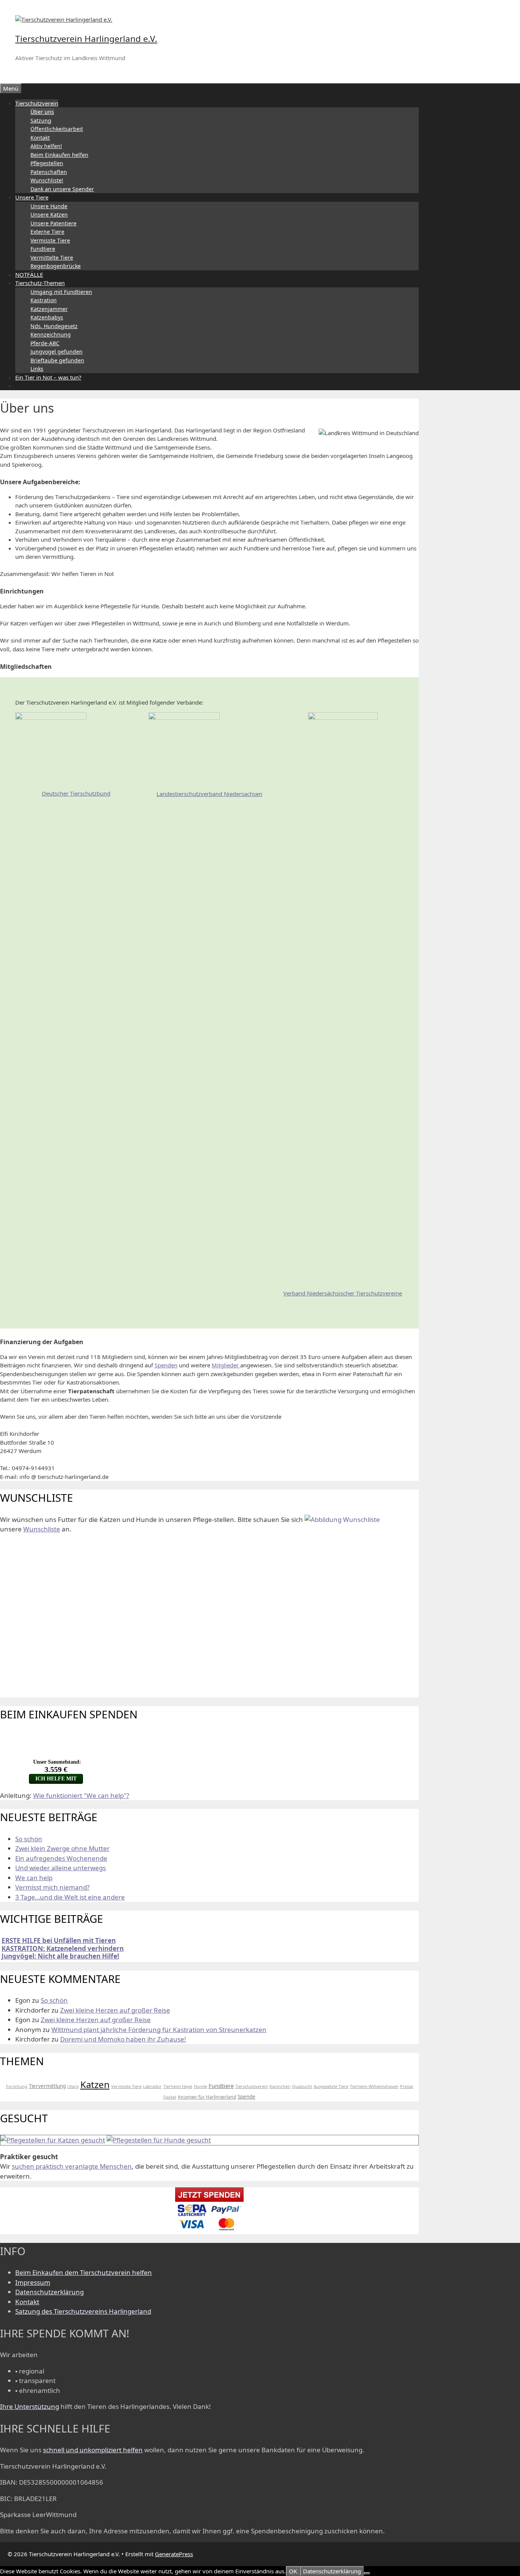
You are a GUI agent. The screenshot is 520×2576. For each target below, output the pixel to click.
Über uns (42, 112)
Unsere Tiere (32, 197)
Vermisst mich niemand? (52, 1887)
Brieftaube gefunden (57, 360)
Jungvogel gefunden (57, 352)
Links (37, 369)
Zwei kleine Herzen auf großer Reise (115, 2010)
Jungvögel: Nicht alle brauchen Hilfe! (60, 1956)
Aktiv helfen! (46, 146)
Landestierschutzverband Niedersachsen (209, 794)
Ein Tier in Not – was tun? (48, 377)
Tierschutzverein (37, 103)
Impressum (33, 2282)
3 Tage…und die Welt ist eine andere (70, 1897)
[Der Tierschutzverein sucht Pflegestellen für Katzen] (53, 2140)
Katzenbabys (47, 317)
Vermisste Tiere (50, 240)
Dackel (170, 2097)
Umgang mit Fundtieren (61, 292)
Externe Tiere (47, 232)
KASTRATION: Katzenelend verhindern (63, 1948)
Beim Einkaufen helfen (59, 155)
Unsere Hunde (49, 206)
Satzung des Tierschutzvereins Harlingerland (83, 2311)
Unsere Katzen (49, 215)
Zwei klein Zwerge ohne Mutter (62, 1848)
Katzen (95, 2084)
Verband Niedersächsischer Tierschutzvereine (343, 1293)
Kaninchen (280, 2086)
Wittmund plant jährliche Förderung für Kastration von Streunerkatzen (159, 2030)
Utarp (73, 2086)
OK (293, 2571)
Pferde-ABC (45, 343)
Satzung (41, 120)
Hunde (200, 2086)
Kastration (44, 300)
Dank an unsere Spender (62, 189)
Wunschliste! (47, 180)
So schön (29, 1839)
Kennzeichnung (51, 334)
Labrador (152, 2086)
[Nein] (367, 2573)
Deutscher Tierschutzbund (76, 793)
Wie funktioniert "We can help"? (81, 1795)
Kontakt (40, 138)
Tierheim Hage (178, 2086)
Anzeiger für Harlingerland (207, 2097)
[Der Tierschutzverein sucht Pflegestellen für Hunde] (159, 2140)
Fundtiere (43, 249)
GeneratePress (174, 2554)
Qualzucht (302, 2086)
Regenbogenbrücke (56, 266)
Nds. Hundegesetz (54, 326)
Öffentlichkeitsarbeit (57, 129)
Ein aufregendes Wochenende (61, 1858)
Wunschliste (42, 1529)
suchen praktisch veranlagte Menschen (72, 2166)
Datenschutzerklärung (49, 2292)
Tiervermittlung (47, 2086)
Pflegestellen (47, 163)
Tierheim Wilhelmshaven (374, 2086)
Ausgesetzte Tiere (331, 2086)
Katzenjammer (49, 309)
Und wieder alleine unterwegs (61, 1868)
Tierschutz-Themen (40, 283)
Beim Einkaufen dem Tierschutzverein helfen (84, 2272)
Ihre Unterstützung (30, 2406)
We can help (34, 1878)
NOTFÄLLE (29, 274)
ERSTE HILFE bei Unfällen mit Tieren (59, 1940)
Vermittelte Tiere (52, 258)
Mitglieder (226, 1365)
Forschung (17, 2086)
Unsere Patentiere (53, 223)
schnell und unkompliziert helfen (93, 2450)
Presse (407, 2086)
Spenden (166, 1365)
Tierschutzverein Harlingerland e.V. (86, 39)
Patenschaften (49, 172)
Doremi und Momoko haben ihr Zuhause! (123, 2039)
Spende (246, 2097)
